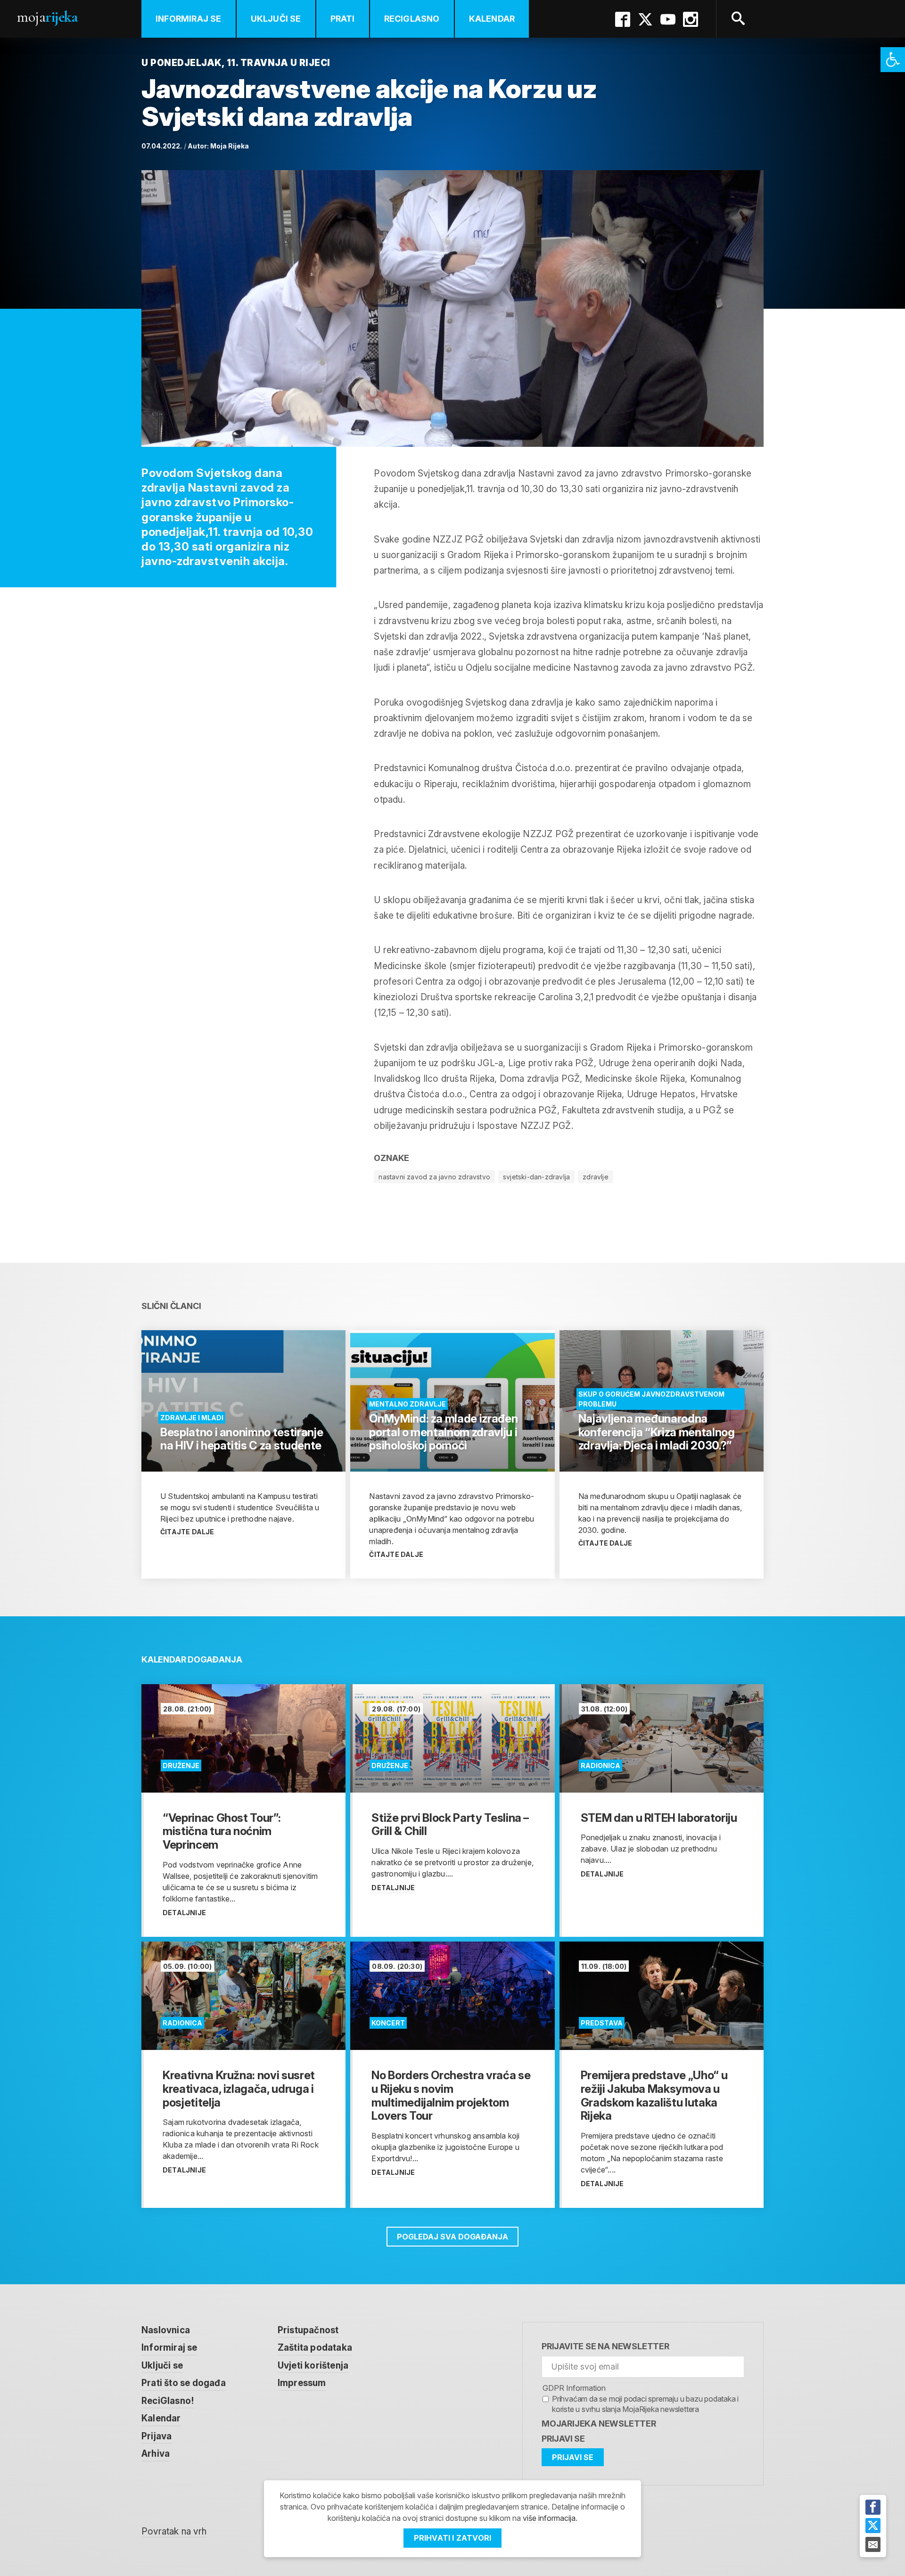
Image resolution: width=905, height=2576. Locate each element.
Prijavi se (563, 2439)
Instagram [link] (691, 19)
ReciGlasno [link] (412, 19)
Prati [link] (343, 19)
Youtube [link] (668, 19)
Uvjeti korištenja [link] (313, 2366)
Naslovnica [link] (166, 2330)
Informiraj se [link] (189, 19)
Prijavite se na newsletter (605, 2346)
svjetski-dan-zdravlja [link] (536, 1177)
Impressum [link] (302, 2383)
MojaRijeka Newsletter (599, 2424)
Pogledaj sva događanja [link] (452, 2237)
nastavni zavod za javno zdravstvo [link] (434, 1177)
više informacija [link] (549, 2518)
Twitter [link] (645, 19)
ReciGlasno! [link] (168, 2401)
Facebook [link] (623, 19)
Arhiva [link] (156, 2454)
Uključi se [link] (276, 19)
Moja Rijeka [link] (230, 146)
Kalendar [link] (492, 19)
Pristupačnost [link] (308, 2330)
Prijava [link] (156, 2436)
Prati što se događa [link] (184, 2383)
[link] (893, 60)
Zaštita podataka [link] (315, 2348)
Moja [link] (47, 17)
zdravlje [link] (596, 1177)
